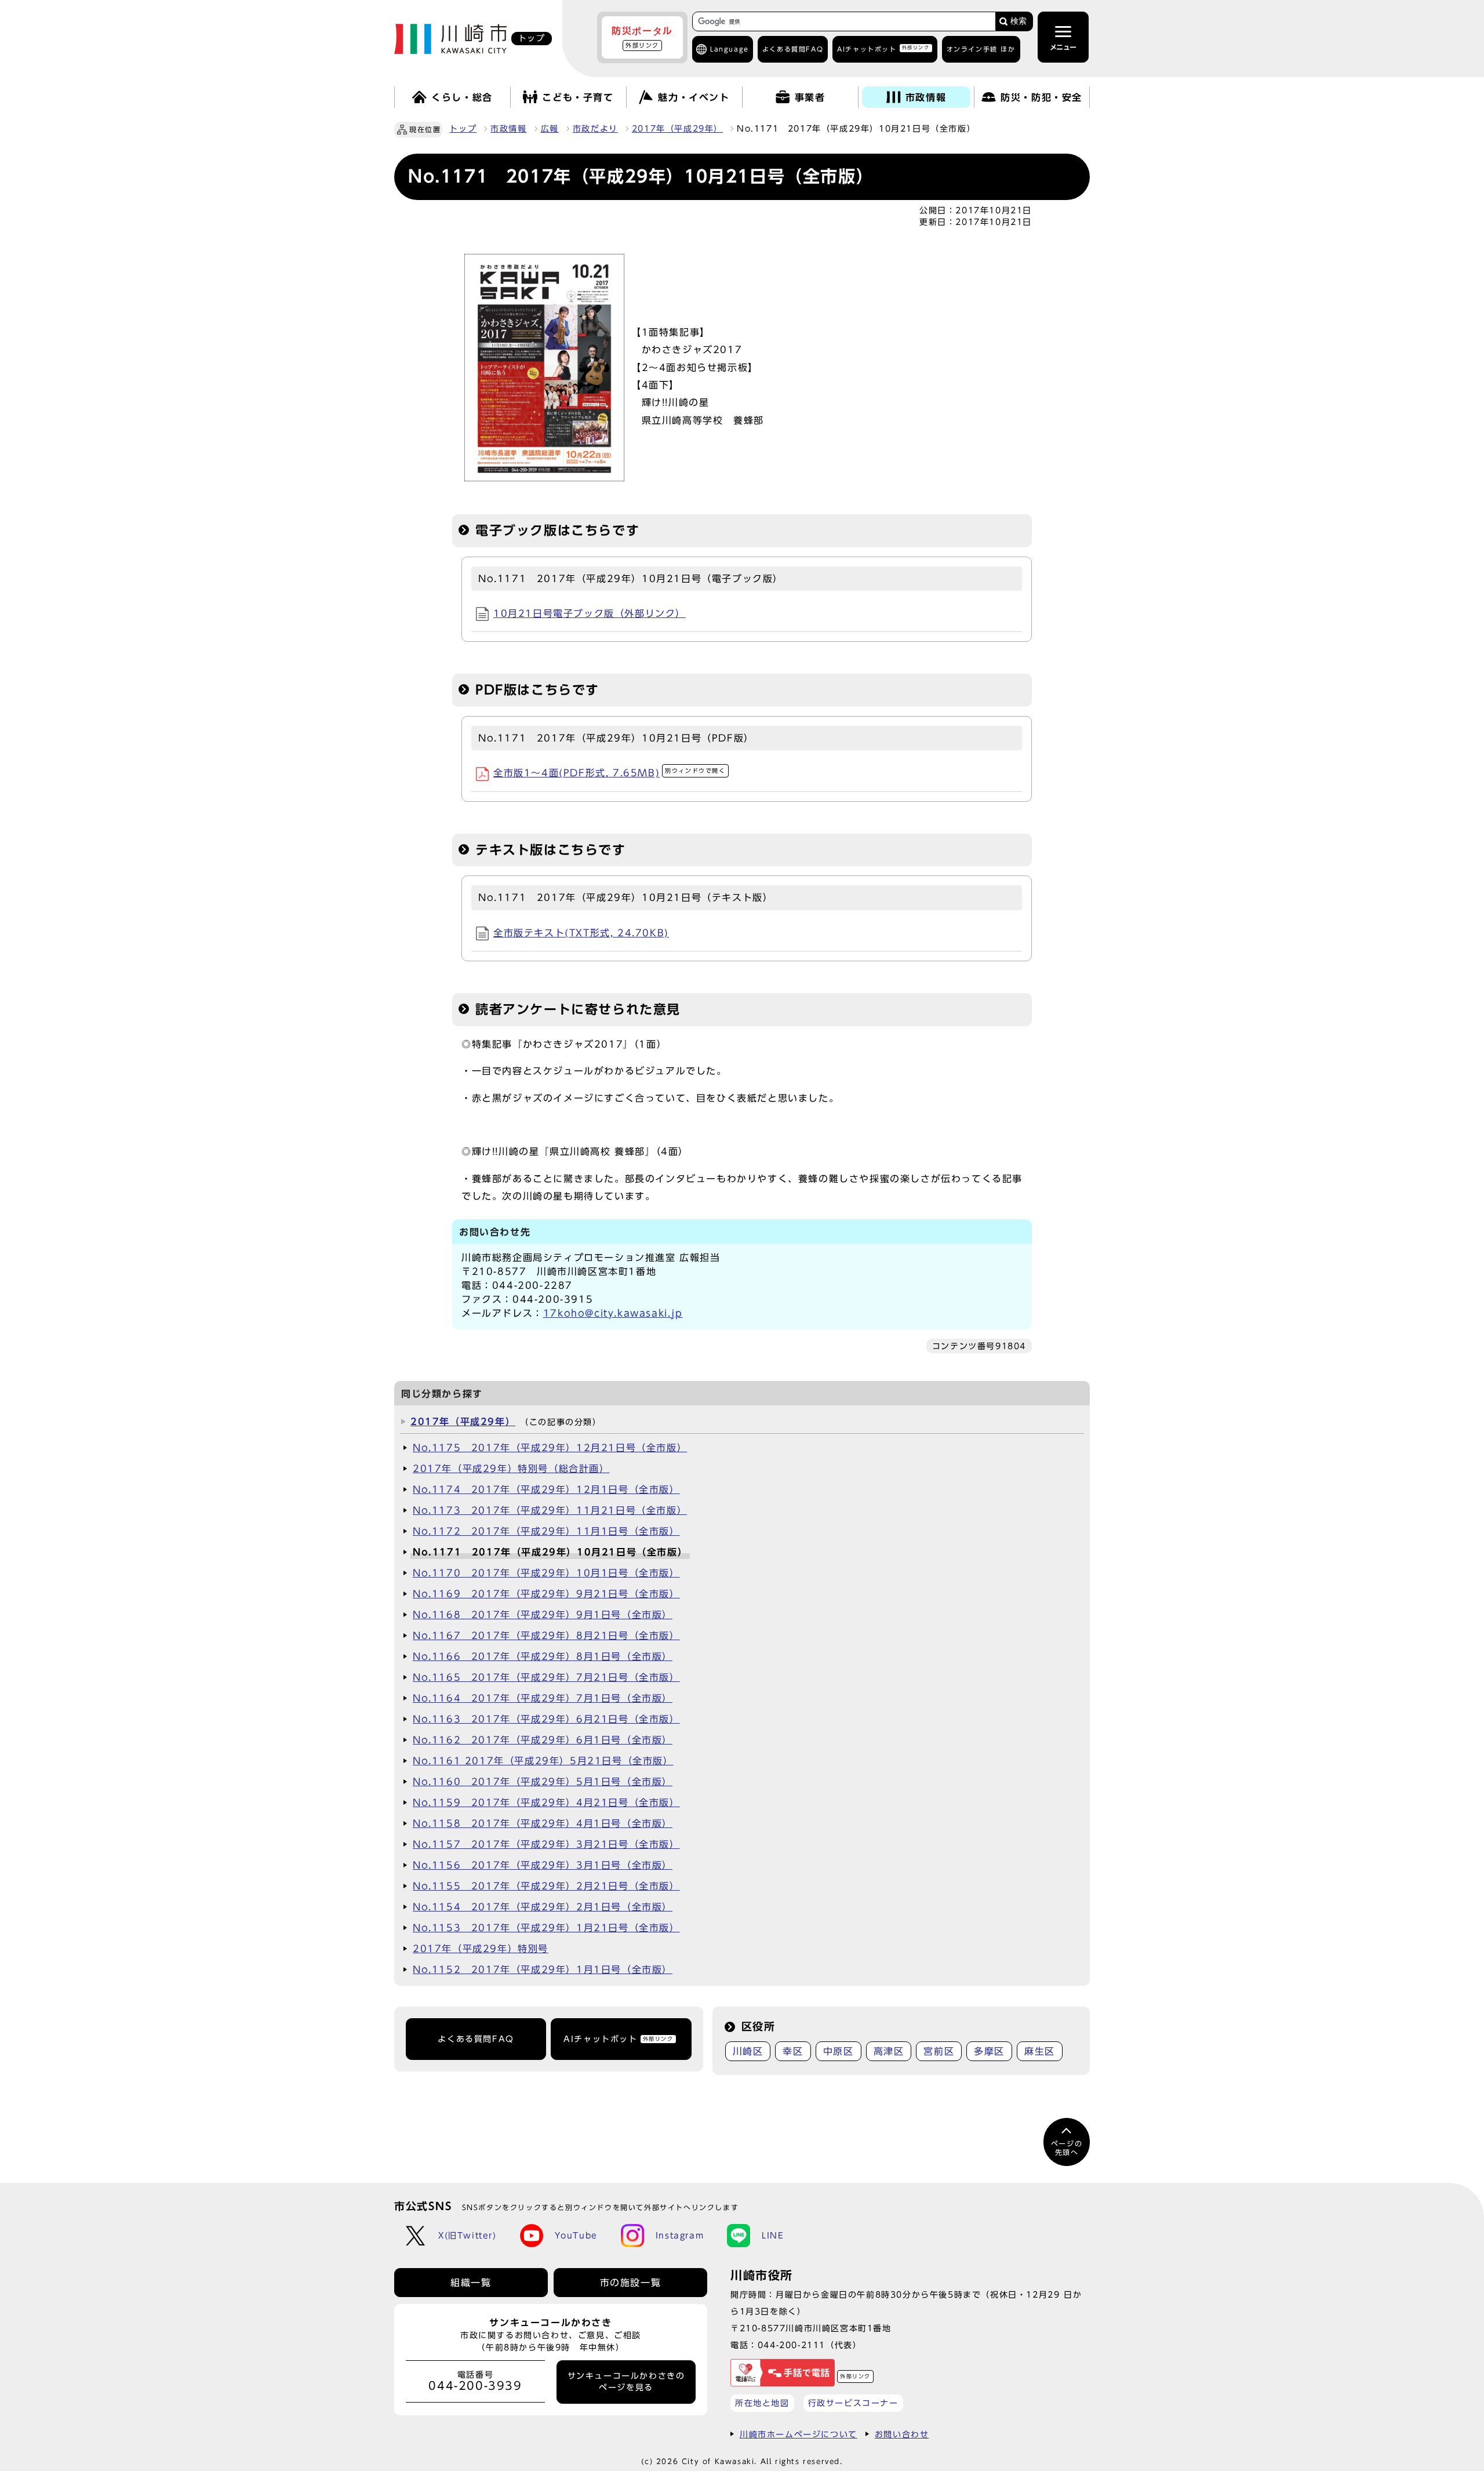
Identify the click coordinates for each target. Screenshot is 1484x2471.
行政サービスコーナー (853, 2403)
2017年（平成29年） (677, 129)
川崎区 (748, 2051)
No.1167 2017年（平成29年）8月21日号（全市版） (546, 1636)
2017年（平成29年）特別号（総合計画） (511, 1469)
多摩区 (989, 2051)
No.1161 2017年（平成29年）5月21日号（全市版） (543, 1761)
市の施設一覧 (631, 2283)
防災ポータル (642, 37)
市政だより (595, 129)
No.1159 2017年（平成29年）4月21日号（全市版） (546, 1803)
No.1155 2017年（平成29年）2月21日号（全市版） (546, 1886)
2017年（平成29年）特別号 (481, 1949)
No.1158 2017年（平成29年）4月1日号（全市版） (543, 1823)
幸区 (793, 2051)
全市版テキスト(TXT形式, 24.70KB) (581, 933)
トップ (463, 129)
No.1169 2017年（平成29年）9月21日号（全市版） (546, 1594)
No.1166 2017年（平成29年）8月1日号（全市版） (543, 1656)
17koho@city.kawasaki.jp (613, 1313)
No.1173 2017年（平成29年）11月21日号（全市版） (550, 1510)
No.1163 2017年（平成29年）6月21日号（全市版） (546, 1719)
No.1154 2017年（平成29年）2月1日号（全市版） (543, 1907)
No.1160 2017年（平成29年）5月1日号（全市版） (543, 1782)
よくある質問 (793, 49)
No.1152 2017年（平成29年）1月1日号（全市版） (543, 1969)
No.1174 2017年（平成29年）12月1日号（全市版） (546, 1489)
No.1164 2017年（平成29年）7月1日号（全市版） (543, 1698)
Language (730, 49)
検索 (1019, 21)
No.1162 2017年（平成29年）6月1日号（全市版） (543, 1740)
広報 (550, 129)
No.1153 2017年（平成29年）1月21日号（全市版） (546, 1928)
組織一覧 (471, 2283)
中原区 (839, 2051)
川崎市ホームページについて (799, 2434)
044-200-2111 (792, 2345)
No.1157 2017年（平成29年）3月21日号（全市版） (546, 1844)
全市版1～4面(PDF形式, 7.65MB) (610, 773)
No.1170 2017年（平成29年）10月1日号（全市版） (546, 1573)
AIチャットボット (883, 48)
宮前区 (939, 2051)
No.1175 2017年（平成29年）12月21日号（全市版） (550, 1448)
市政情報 (508, 129)
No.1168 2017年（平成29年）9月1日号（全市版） (543, 1615)
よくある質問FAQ (476, 2039)
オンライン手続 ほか (981, 49)
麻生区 (1040, 2051)
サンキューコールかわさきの (626, 2382)
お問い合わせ (902, 2434)
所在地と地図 (762, 2403)
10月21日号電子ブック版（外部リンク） (590, 613)
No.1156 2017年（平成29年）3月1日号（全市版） (543, 1865)
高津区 (889, 2051)
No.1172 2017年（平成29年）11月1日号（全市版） (546, 1531)
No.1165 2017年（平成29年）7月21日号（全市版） (546, 1677)
